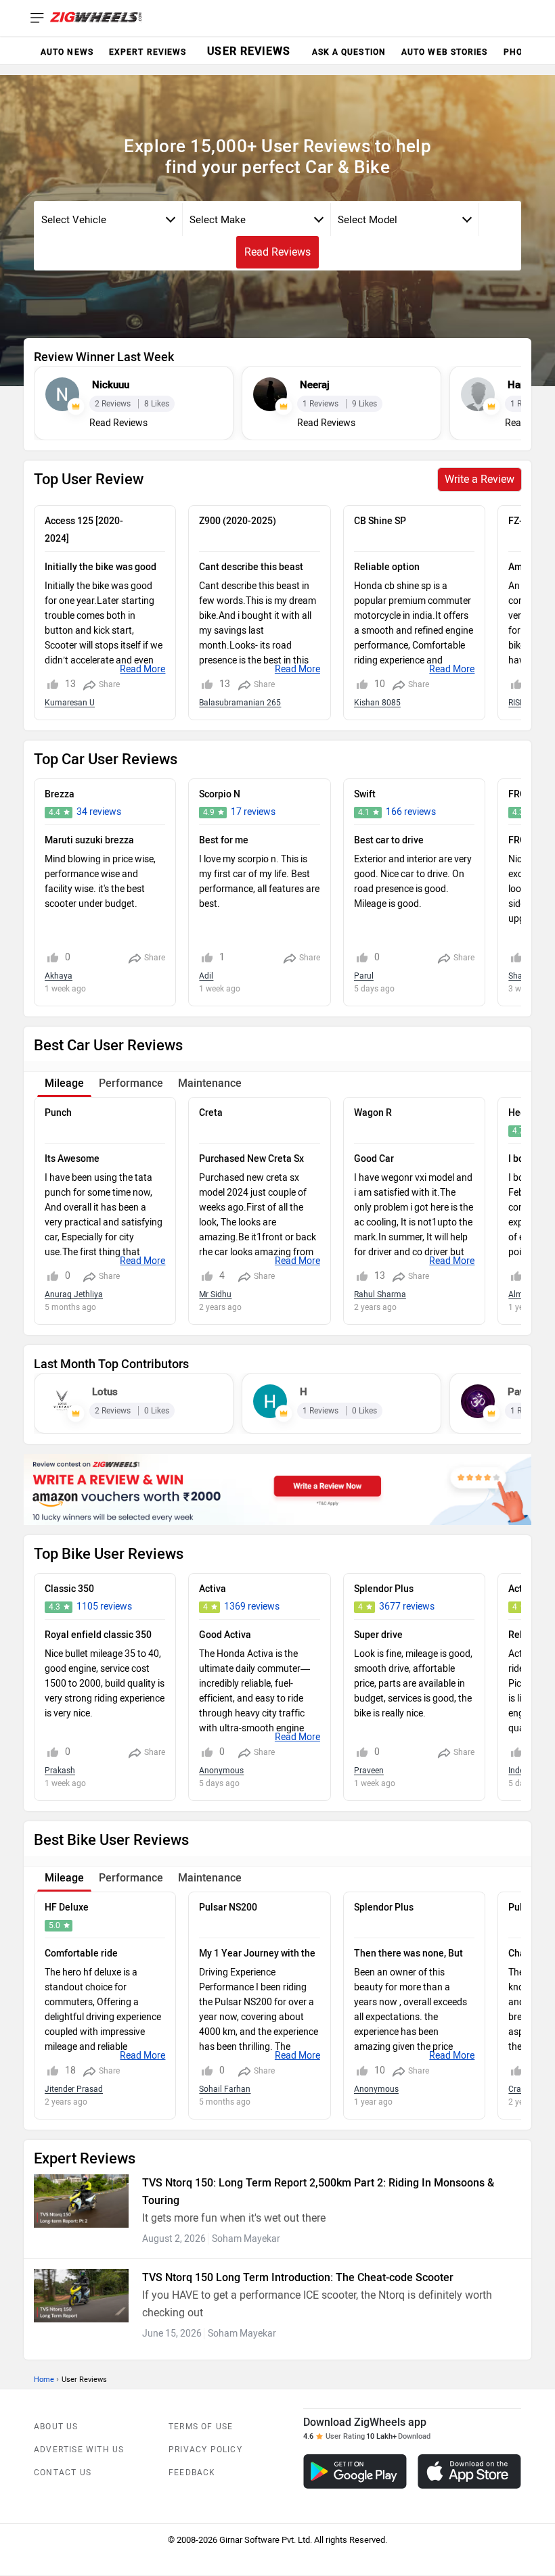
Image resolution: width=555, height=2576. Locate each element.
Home (44, 2380)
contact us (63, 2473)
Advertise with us (79, 2450)
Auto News (67, 52)
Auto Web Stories (445, 52)
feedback (192, 2473)
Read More (142, 669)
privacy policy (205, 2450)
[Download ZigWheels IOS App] (469, 2472)
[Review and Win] (277, 1490)
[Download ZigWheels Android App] (355, 2472)
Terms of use (201, 2427)
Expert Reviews (148, 52)
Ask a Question (349, 52)
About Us (56, 2427)
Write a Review (480, 479)
